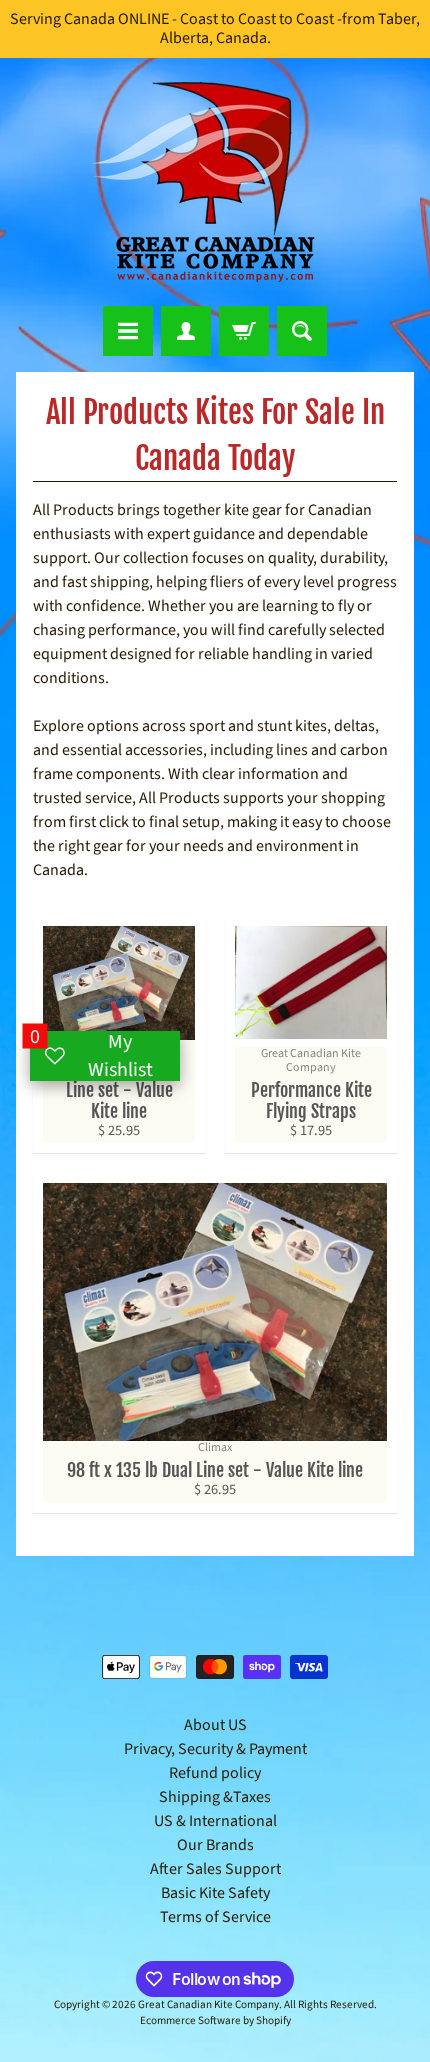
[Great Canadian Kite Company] (215, 182)
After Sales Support (215, 1869)
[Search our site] (302, 331)
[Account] (186, 331)
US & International (215, 1821)
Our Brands (215, 1845)
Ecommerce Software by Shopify (215, 2020)
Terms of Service (215, 1917)
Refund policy (215, 1773)
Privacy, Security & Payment (215, 1749)
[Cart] (244, 331)
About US (215, 1725)
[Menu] (128, 331)
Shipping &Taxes (215, 1797)
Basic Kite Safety (215, 1893)
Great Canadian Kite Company (208, 2004)
